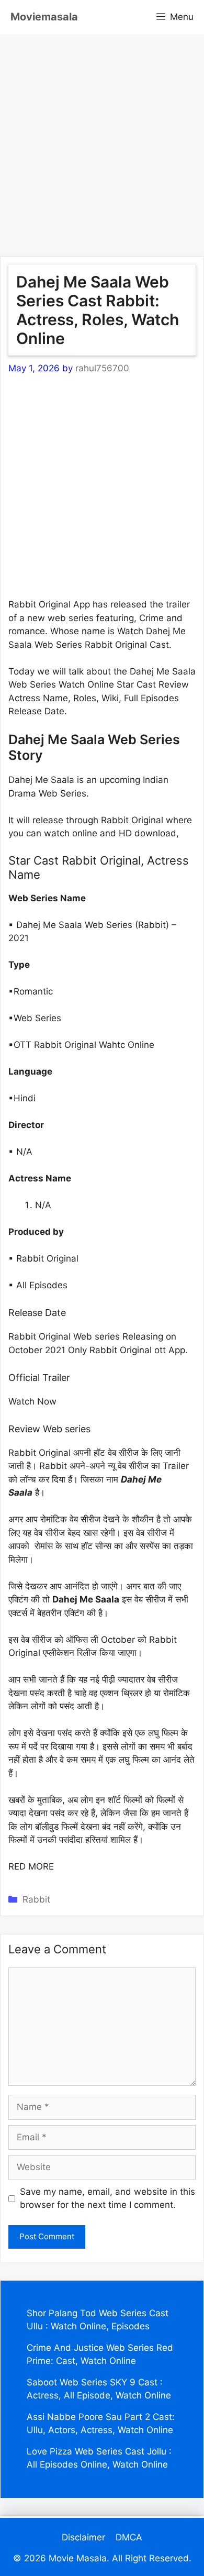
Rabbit (36, 1899)
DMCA (129, 2537)
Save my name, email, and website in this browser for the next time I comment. (107, 2198)
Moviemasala (44, 17)
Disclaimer (83, 2537)
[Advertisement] (102, 136)
